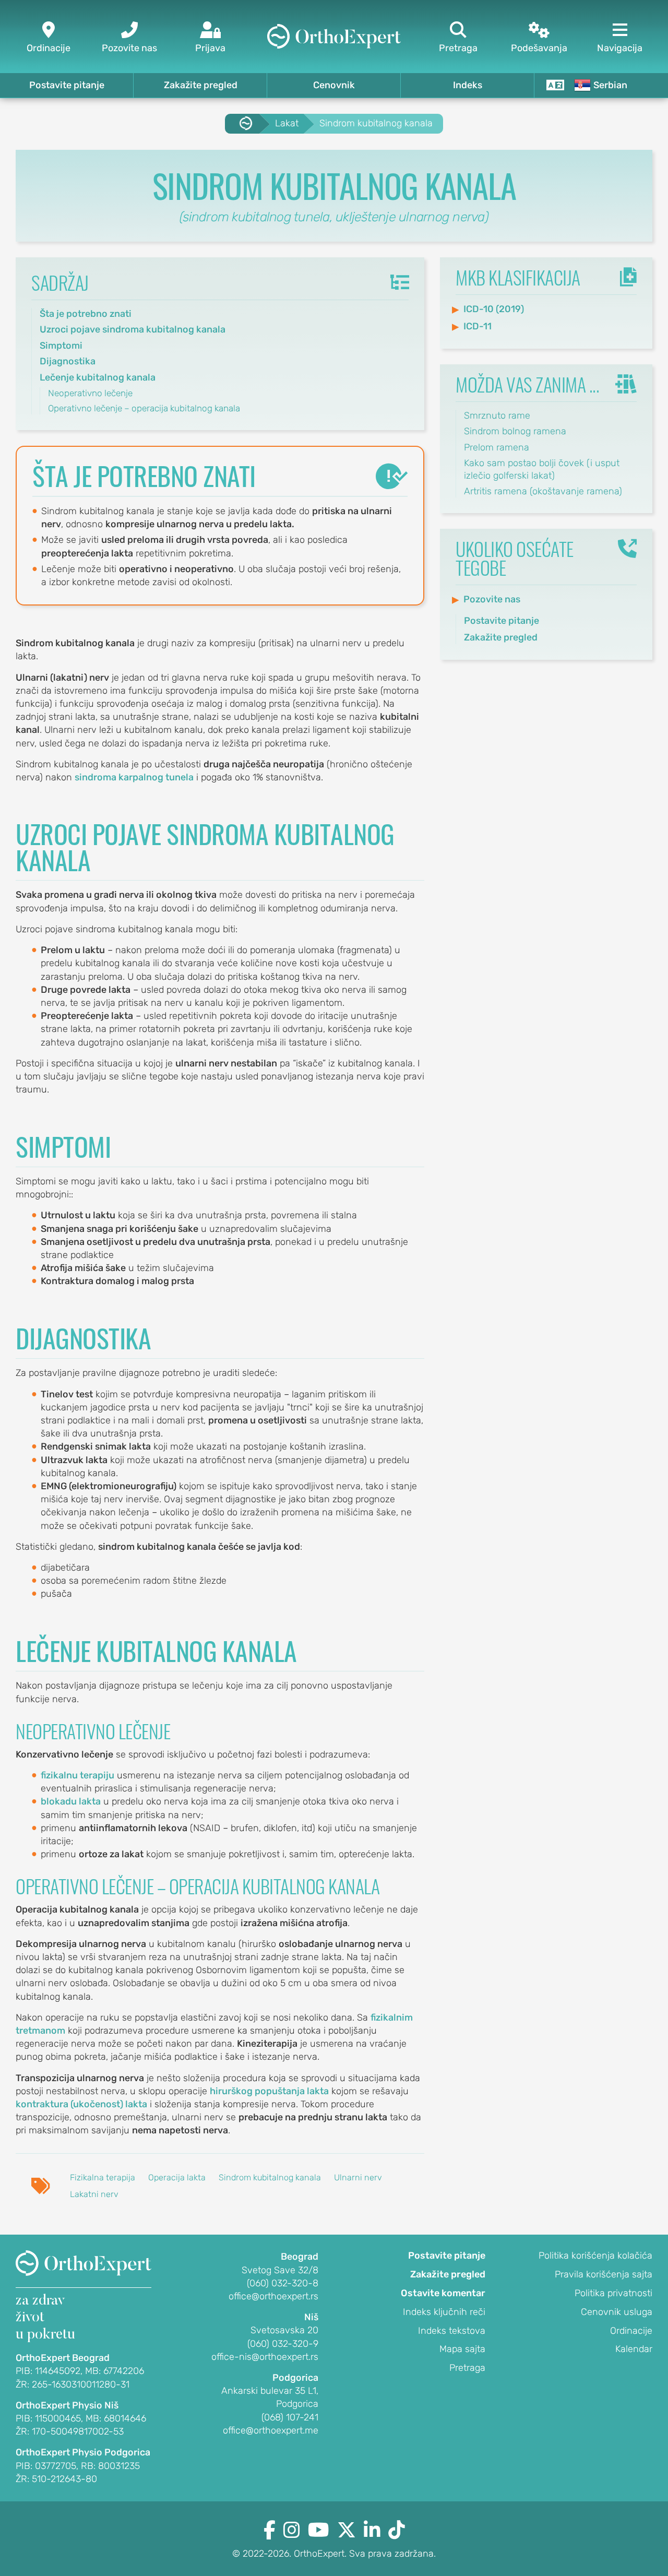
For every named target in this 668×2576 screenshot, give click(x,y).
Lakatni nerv (94, 2194)
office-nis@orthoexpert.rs (265, 2357)
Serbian (610, 85)
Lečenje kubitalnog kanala (98, 377)
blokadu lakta (71, 1801)
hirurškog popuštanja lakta (269, 2091)
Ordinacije (631, 2331)
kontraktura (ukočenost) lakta (81, 2104)
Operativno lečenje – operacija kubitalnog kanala (144, 408)
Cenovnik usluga (617, 2312)
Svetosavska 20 (284, 2330)
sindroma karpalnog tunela (134, 777)
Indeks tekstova (452, 2331)
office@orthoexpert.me (271, 2430)
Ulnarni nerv (358, 2177)
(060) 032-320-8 (283, 2283)
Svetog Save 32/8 (280, 2270)
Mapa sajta (462, 2349)
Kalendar (634, 2349)
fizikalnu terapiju (77, 1775)
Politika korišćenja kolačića (595, 2256)
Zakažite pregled (201, 85)
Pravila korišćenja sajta (604, 2274)
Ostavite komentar (443, 2293)
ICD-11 (478, 326)
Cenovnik (334, 85)
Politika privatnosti (613, 2293)
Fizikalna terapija (103, 2177)
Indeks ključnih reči (444, 2312)
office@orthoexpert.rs (273, 2296)
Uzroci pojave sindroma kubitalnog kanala (133, 329)
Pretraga (467, 2368)
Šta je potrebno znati (86, 314)
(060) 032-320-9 (283, 2344)
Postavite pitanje (67, 85)
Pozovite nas (492, 599)
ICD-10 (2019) (494, 309)
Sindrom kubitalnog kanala (270, 2177)
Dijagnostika (68, 361)
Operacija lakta (177, 2177)
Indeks (468, 85)
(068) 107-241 (290, 2417)
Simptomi (61, 346)
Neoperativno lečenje (90, 393)
